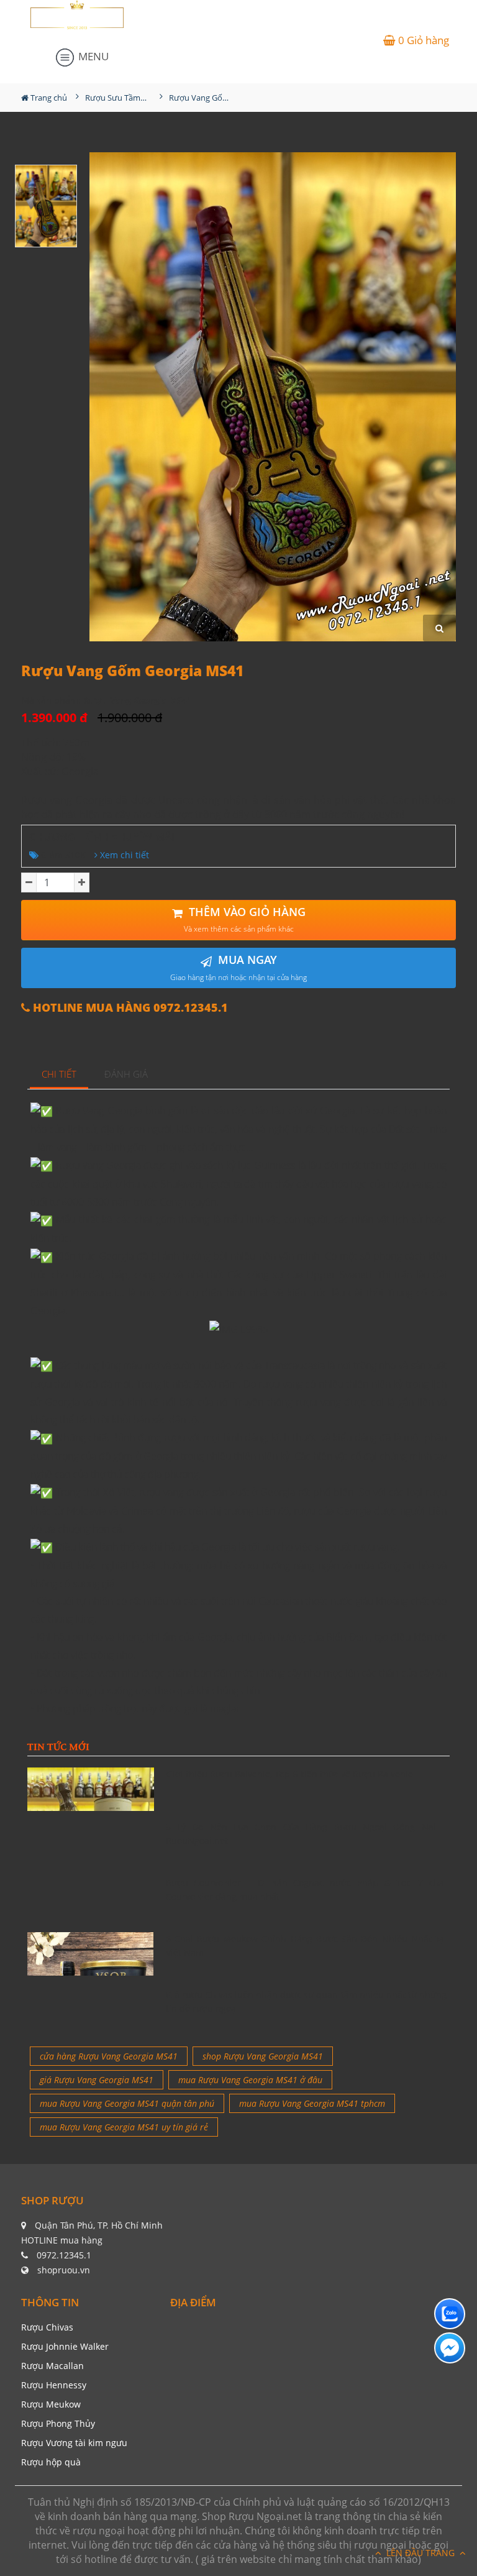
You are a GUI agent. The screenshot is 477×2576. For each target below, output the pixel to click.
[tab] (59, 1075)
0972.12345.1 (64, 2255)
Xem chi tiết (123, 855)
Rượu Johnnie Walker (65, 2346)
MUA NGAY (238, 967)
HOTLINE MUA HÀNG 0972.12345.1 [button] (129, 1008)
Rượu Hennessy (54, 2385)
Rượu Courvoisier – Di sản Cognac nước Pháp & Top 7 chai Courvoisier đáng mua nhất (307, 1890)
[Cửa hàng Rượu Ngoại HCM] (77, 15)
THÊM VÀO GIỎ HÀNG (245, 919)
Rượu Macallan (52, 2366)
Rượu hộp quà (51, 2462)
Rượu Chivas (47, 2327)
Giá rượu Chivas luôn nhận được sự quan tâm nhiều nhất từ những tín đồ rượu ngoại (307, 2001)
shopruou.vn (64, 2270)
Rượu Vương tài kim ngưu (74, 2443)
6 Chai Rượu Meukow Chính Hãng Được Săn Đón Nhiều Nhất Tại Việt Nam (307, 1946)
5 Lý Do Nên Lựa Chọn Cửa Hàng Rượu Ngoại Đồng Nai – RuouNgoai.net (307, 1834)
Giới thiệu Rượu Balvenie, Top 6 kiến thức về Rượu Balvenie (290, 1774)
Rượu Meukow (51, 2404)
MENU (92, 56)
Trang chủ (48, 98)
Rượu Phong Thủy (58, 2423)
